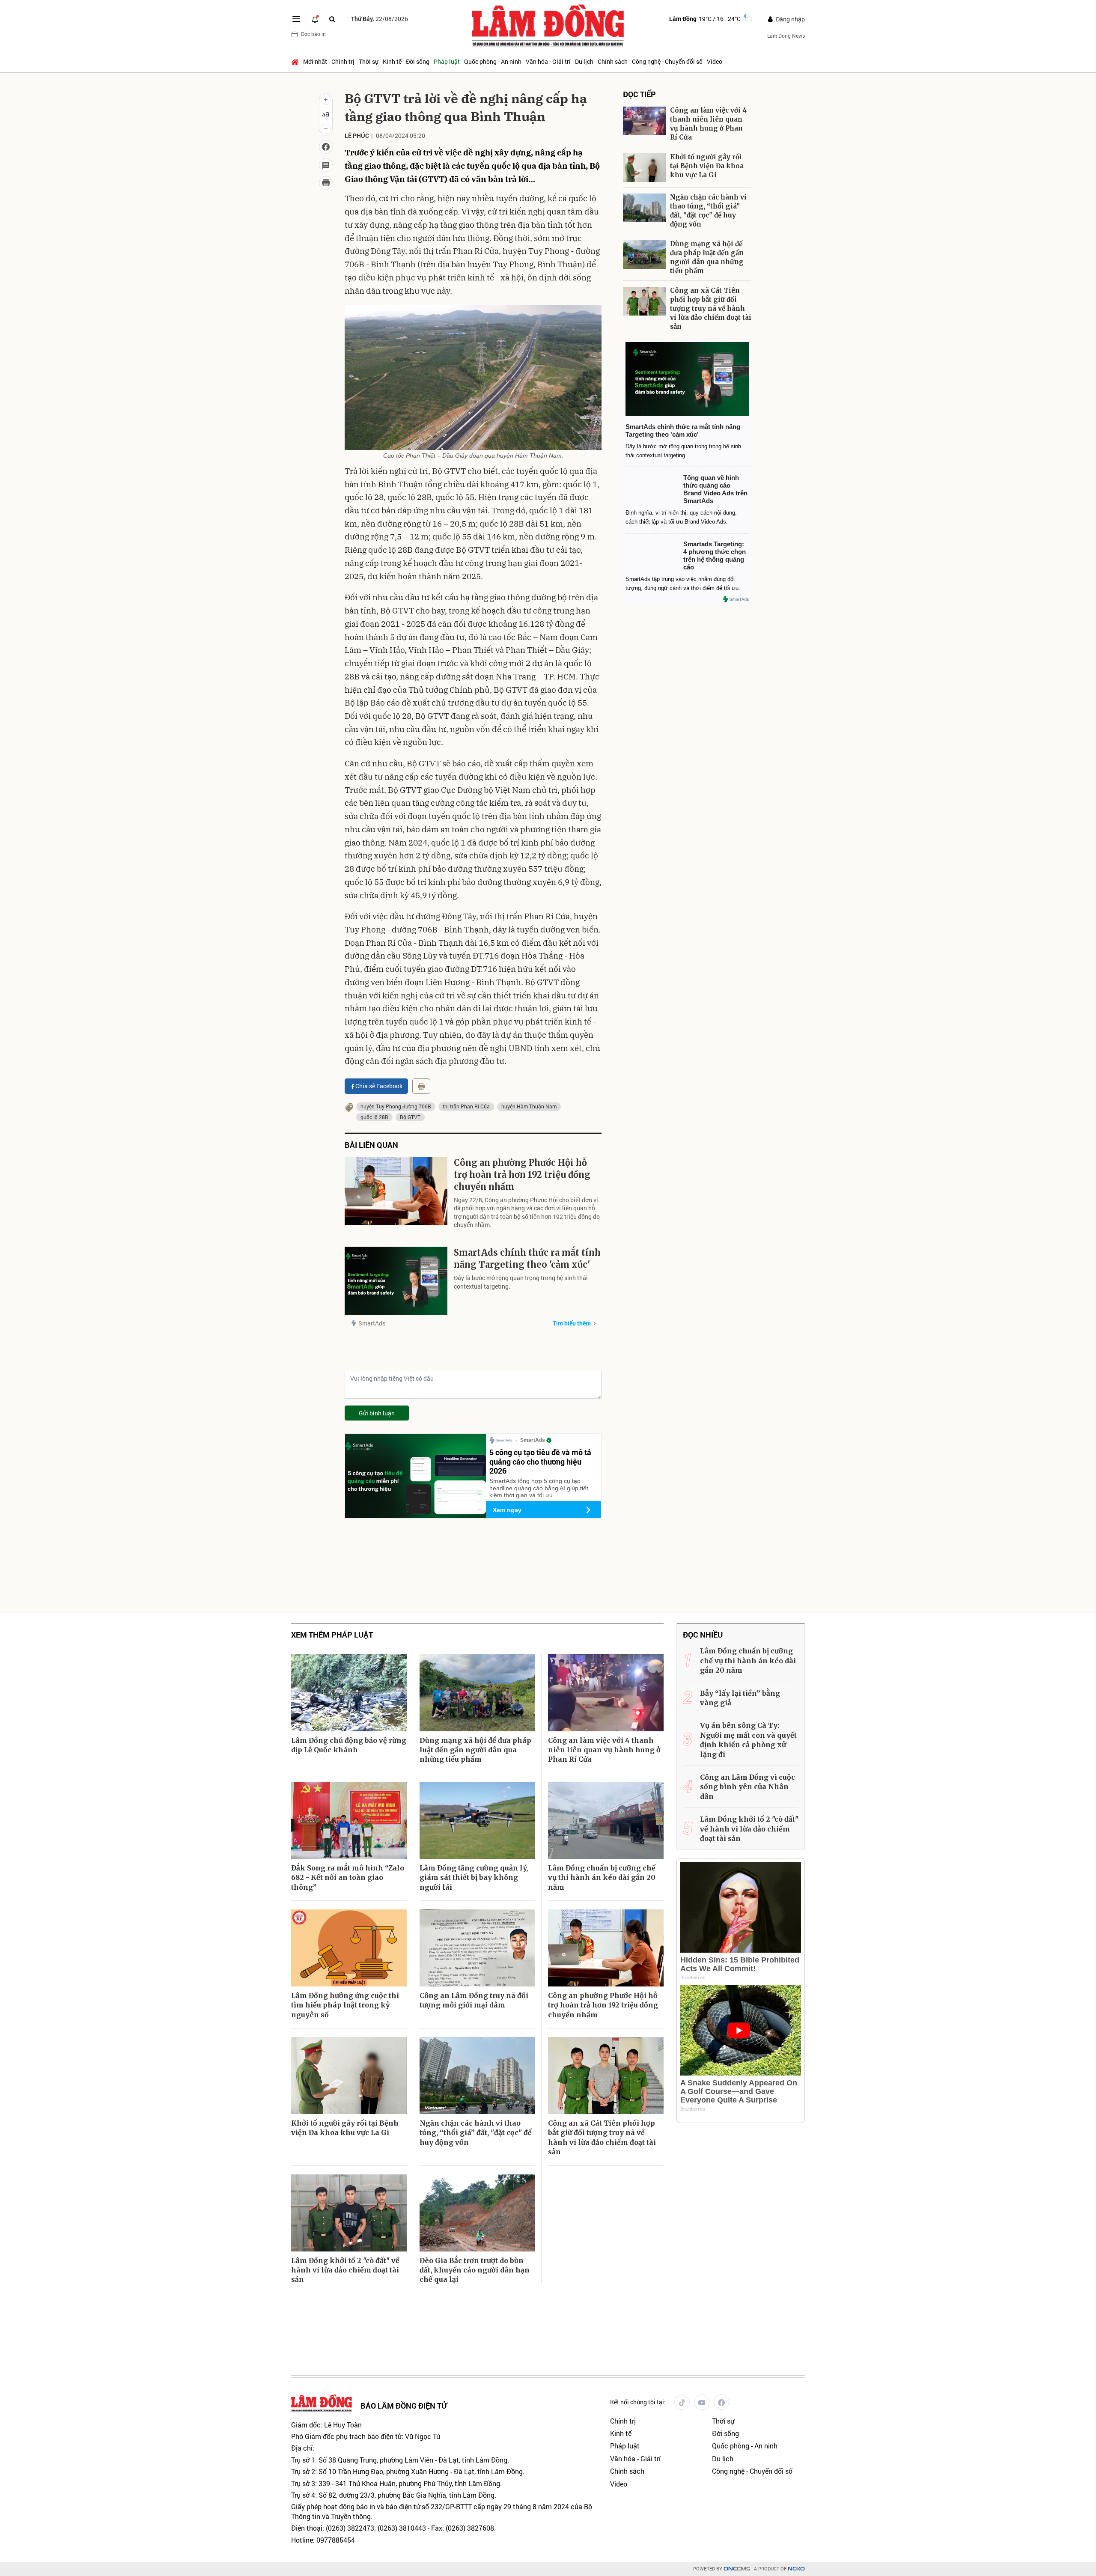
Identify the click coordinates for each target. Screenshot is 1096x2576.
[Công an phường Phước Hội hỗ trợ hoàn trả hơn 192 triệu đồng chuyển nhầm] (396, 1191)
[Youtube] (702, 2402)
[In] (421, 1086)
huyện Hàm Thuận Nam (529, 1106)
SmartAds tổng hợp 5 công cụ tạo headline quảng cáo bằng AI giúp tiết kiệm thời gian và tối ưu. (539, 1488)
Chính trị (343, 61)
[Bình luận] (326, 165)
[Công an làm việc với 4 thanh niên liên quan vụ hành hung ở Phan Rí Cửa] (644, 121)
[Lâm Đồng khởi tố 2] (349, 2213)
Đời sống (418, 61)
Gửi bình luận (377, 1413)
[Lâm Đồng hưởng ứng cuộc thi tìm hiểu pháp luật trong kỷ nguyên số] (349, 1948)
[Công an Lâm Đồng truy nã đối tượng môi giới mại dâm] (477, 1948)
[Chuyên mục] (296, 19)
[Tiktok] (682, 2402)
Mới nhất (315, 61)
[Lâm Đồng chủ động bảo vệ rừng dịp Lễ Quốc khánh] (349, 1693)
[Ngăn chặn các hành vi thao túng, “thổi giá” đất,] (644, 208)
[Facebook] (721, 2402)
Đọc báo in (313, 34)
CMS (737, 2569)
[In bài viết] (326, 183)
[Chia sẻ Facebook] (326, 147)
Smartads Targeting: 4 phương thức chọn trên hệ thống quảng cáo (715, 555)
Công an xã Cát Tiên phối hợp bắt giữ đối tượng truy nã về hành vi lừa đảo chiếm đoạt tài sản (711, 308)
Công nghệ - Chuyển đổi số (667, 61)
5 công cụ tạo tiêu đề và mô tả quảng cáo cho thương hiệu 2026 (540, 1461)
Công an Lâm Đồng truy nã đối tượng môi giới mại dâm (474, 2000)
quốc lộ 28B (374, 1117)
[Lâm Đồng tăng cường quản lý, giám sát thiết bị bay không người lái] (477, 1820)
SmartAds (372, 1323)
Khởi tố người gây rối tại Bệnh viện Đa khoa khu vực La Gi (707, 166)
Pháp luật (447, 61)
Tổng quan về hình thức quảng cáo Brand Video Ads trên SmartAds (715, 489)
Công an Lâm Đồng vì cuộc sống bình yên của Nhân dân (748, 1787)
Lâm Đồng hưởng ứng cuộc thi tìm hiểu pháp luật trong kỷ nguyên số (345, 2005)
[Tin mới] (315, 19)
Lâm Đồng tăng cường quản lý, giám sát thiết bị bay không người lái (474, 1878)
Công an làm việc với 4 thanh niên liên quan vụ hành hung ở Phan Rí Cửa (708, 124)
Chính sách (613, 61)
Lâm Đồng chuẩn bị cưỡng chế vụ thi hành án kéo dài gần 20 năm (602, 1878)
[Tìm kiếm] (332, 19)
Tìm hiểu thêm (572, 1323)
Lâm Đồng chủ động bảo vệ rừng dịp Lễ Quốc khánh (349, 1745)
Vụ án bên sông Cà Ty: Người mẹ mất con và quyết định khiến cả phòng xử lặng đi (748, 1740)
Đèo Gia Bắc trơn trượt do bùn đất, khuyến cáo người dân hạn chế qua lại (475, 2270)
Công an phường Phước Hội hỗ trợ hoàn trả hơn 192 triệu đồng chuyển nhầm (522, 1175)
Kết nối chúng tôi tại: (638, 2402)
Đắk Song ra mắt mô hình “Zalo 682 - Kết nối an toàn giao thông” (348, 1878)
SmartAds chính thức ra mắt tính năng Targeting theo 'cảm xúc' (527, 1258)
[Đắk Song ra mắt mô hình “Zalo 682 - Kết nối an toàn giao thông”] (349, 1820)
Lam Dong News (786, 36)
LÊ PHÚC (357, 136)
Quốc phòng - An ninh (493, 61)
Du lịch (584, 61)
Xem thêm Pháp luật (332, 1635)
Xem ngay (507, 1510)
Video (715, 61)
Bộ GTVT (410, 1117)
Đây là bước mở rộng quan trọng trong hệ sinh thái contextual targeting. (521, 1282)
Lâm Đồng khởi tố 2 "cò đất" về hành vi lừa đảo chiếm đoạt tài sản (345, 2270)
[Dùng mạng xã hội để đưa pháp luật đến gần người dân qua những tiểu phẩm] (644, 255)
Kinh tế (392, 61)
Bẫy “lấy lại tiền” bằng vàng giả (740, 1698)
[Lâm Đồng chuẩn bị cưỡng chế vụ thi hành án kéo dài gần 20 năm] (606, 1820)
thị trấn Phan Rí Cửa (466, 1106)
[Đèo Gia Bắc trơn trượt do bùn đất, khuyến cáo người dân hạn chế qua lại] (477, 2213)
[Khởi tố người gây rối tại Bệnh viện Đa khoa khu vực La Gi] (644, 168)
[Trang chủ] (296, 62)
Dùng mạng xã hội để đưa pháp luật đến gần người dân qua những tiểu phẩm (707, 257)
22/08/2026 (380, 19)
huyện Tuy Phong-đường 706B (396, 1106)
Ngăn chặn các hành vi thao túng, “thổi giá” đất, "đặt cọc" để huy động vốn (708, 211)
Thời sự (369, 61)
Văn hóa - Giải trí (548, 61)
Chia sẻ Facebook (379, 1086)
